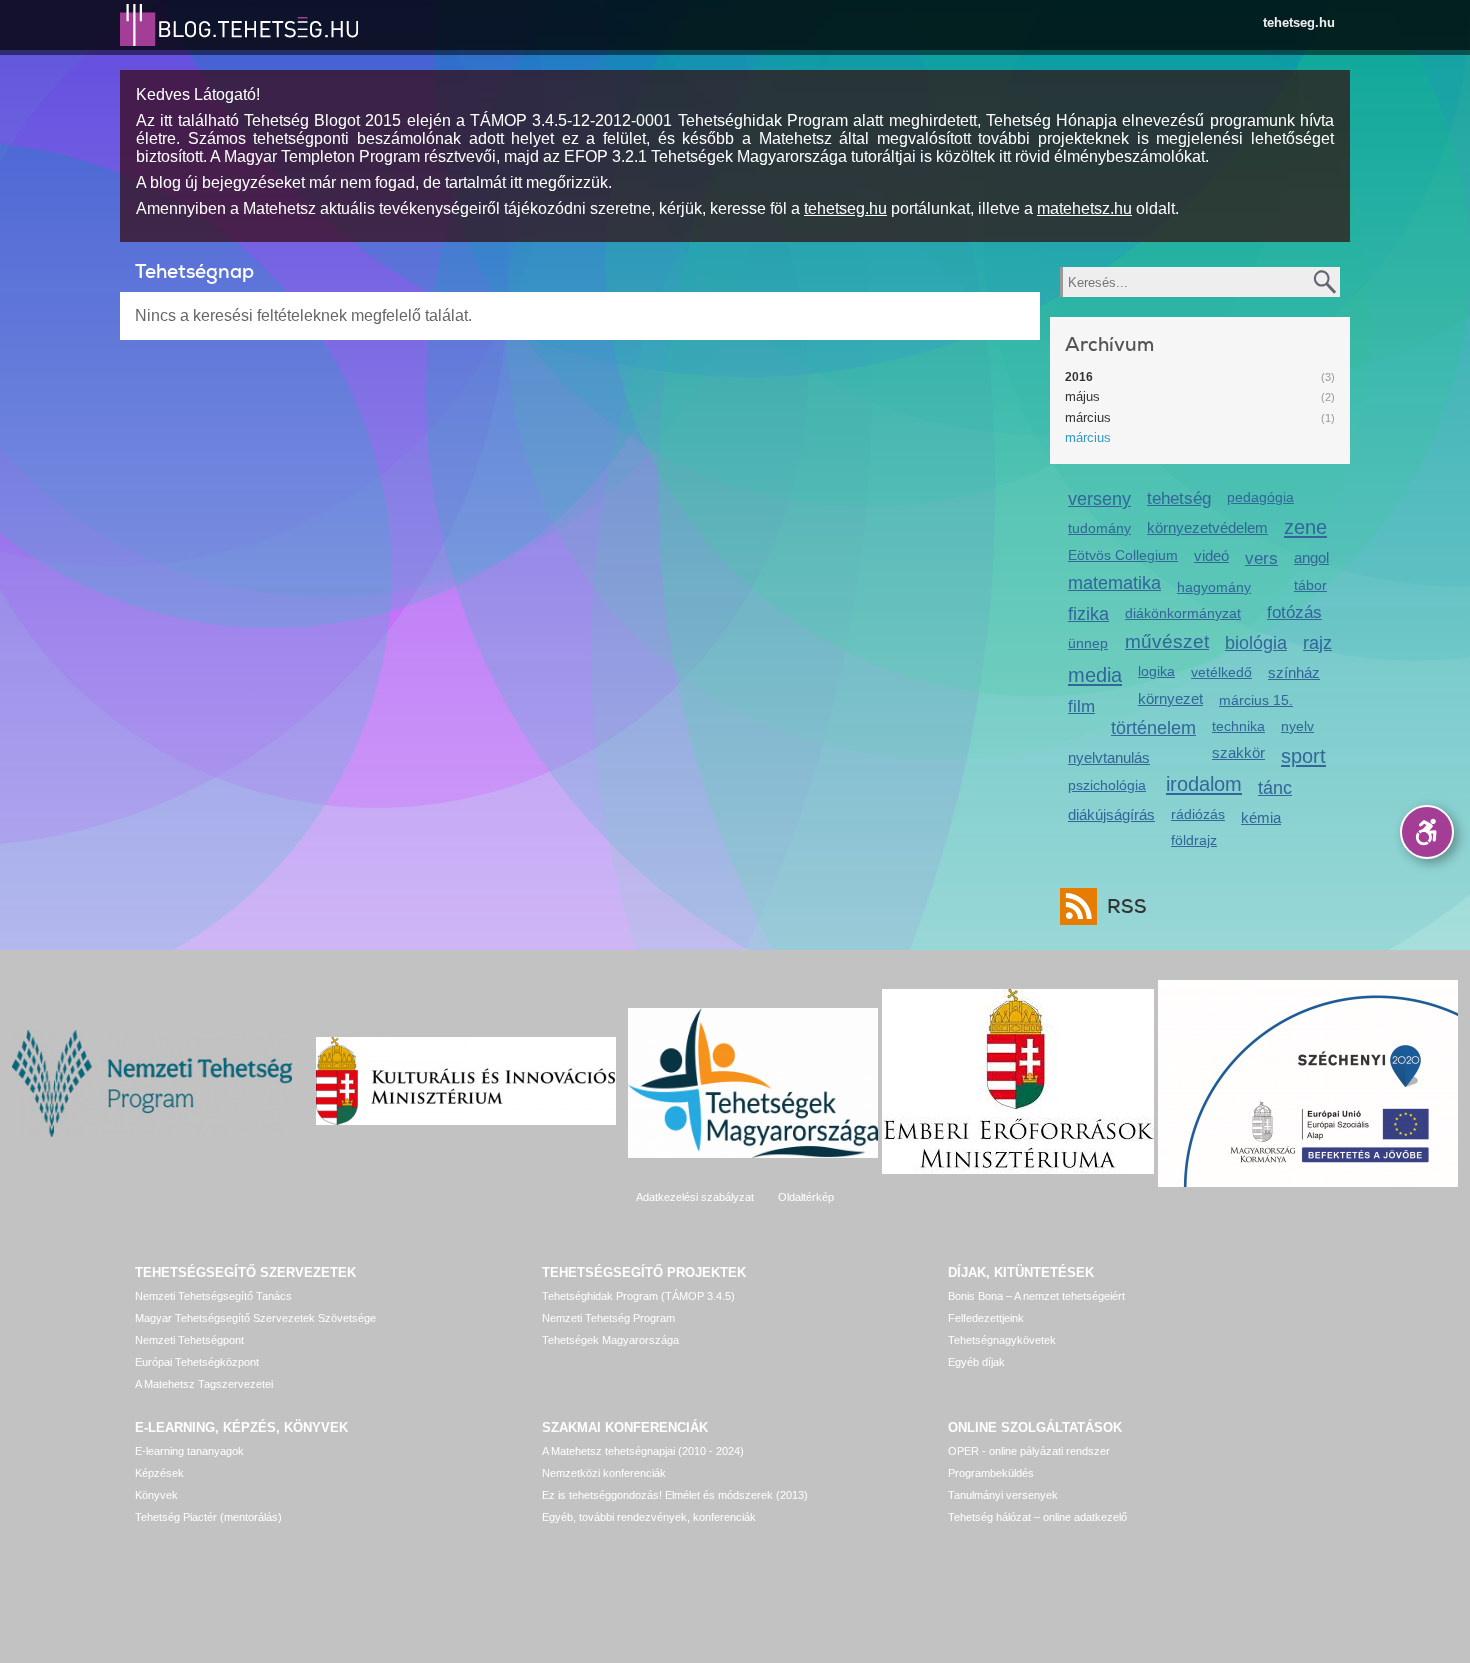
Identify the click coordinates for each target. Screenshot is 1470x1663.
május (1082, 396)
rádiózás (1198, 814)
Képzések (159, 1473)
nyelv (1297, 726)
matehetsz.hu (1084, 208)
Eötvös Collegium (1123, 555)
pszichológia (1107, 785)
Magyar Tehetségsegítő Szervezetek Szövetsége (255, 1318)
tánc (1275, 788)
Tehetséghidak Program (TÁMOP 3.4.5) (638, 1296)
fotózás (1294, 612)
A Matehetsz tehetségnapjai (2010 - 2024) (643, 1451)
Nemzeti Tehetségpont (189, 1340)
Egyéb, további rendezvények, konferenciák (649, 1517)
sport (1303, 755)
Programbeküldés (991, 1473)
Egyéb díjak (976, 1362)
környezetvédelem (1207, 527)
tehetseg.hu (1299, 22)
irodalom (1204, 783)
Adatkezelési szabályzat (695, 1197)
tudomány (1099, 528)
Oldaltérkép (806, 1197)
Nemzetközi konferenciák (604, 1473)
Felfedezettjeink (986, 1318)
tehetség (1179, 498)
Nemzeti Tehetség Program (608, 1318)
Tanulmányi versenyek (1003, 1495)
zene (1305, 526)
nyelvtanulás (1109, 757)
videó (1211, 555)
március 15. (1256, 700)
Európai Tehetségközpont (197, 1362)
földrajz (1194, 840)
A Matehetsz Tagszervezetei (204, 1384)
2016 (1079, 377)
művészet (1167, 641)
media (1095, 674)
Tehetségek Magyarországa (610, 1340)
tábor (1310, 585)
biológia (1256, 643)
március (1088, 417)
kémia (1261, 817)
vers (1261, 558)
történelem (1153, 728)
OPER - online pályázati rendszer (1029, 1451)
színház (1294, 672)
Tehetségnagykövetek (1002, 1340)
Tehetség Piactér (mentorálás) (208, 1517)
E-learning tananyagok (189, 1451)
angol (1311, 557)
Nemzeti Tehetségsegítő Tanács (213, 1296)
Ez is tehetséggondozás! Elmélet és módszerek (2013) (675, 1495)
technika (1238, 726)
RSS (1127, 906)
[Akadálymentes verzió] (1427, 832)
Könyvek (156, 1495)
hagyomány (1214, 587)
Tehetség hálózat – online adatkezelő (1037, 1517)
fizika (1088, 614)
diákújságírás (1111, 814)
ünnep (1088, 643)
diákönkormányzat (1183, 613)
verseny (1099, 499)
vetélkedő (1221, 672)
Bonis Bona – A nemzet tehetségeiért (1036, 1296)
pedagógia (1260, 497)
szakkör (1238, 752)
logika (1156, 671)
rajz (1317, 643)
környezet (1170, 698)
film (1081, 706)
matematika (1114, 583)
